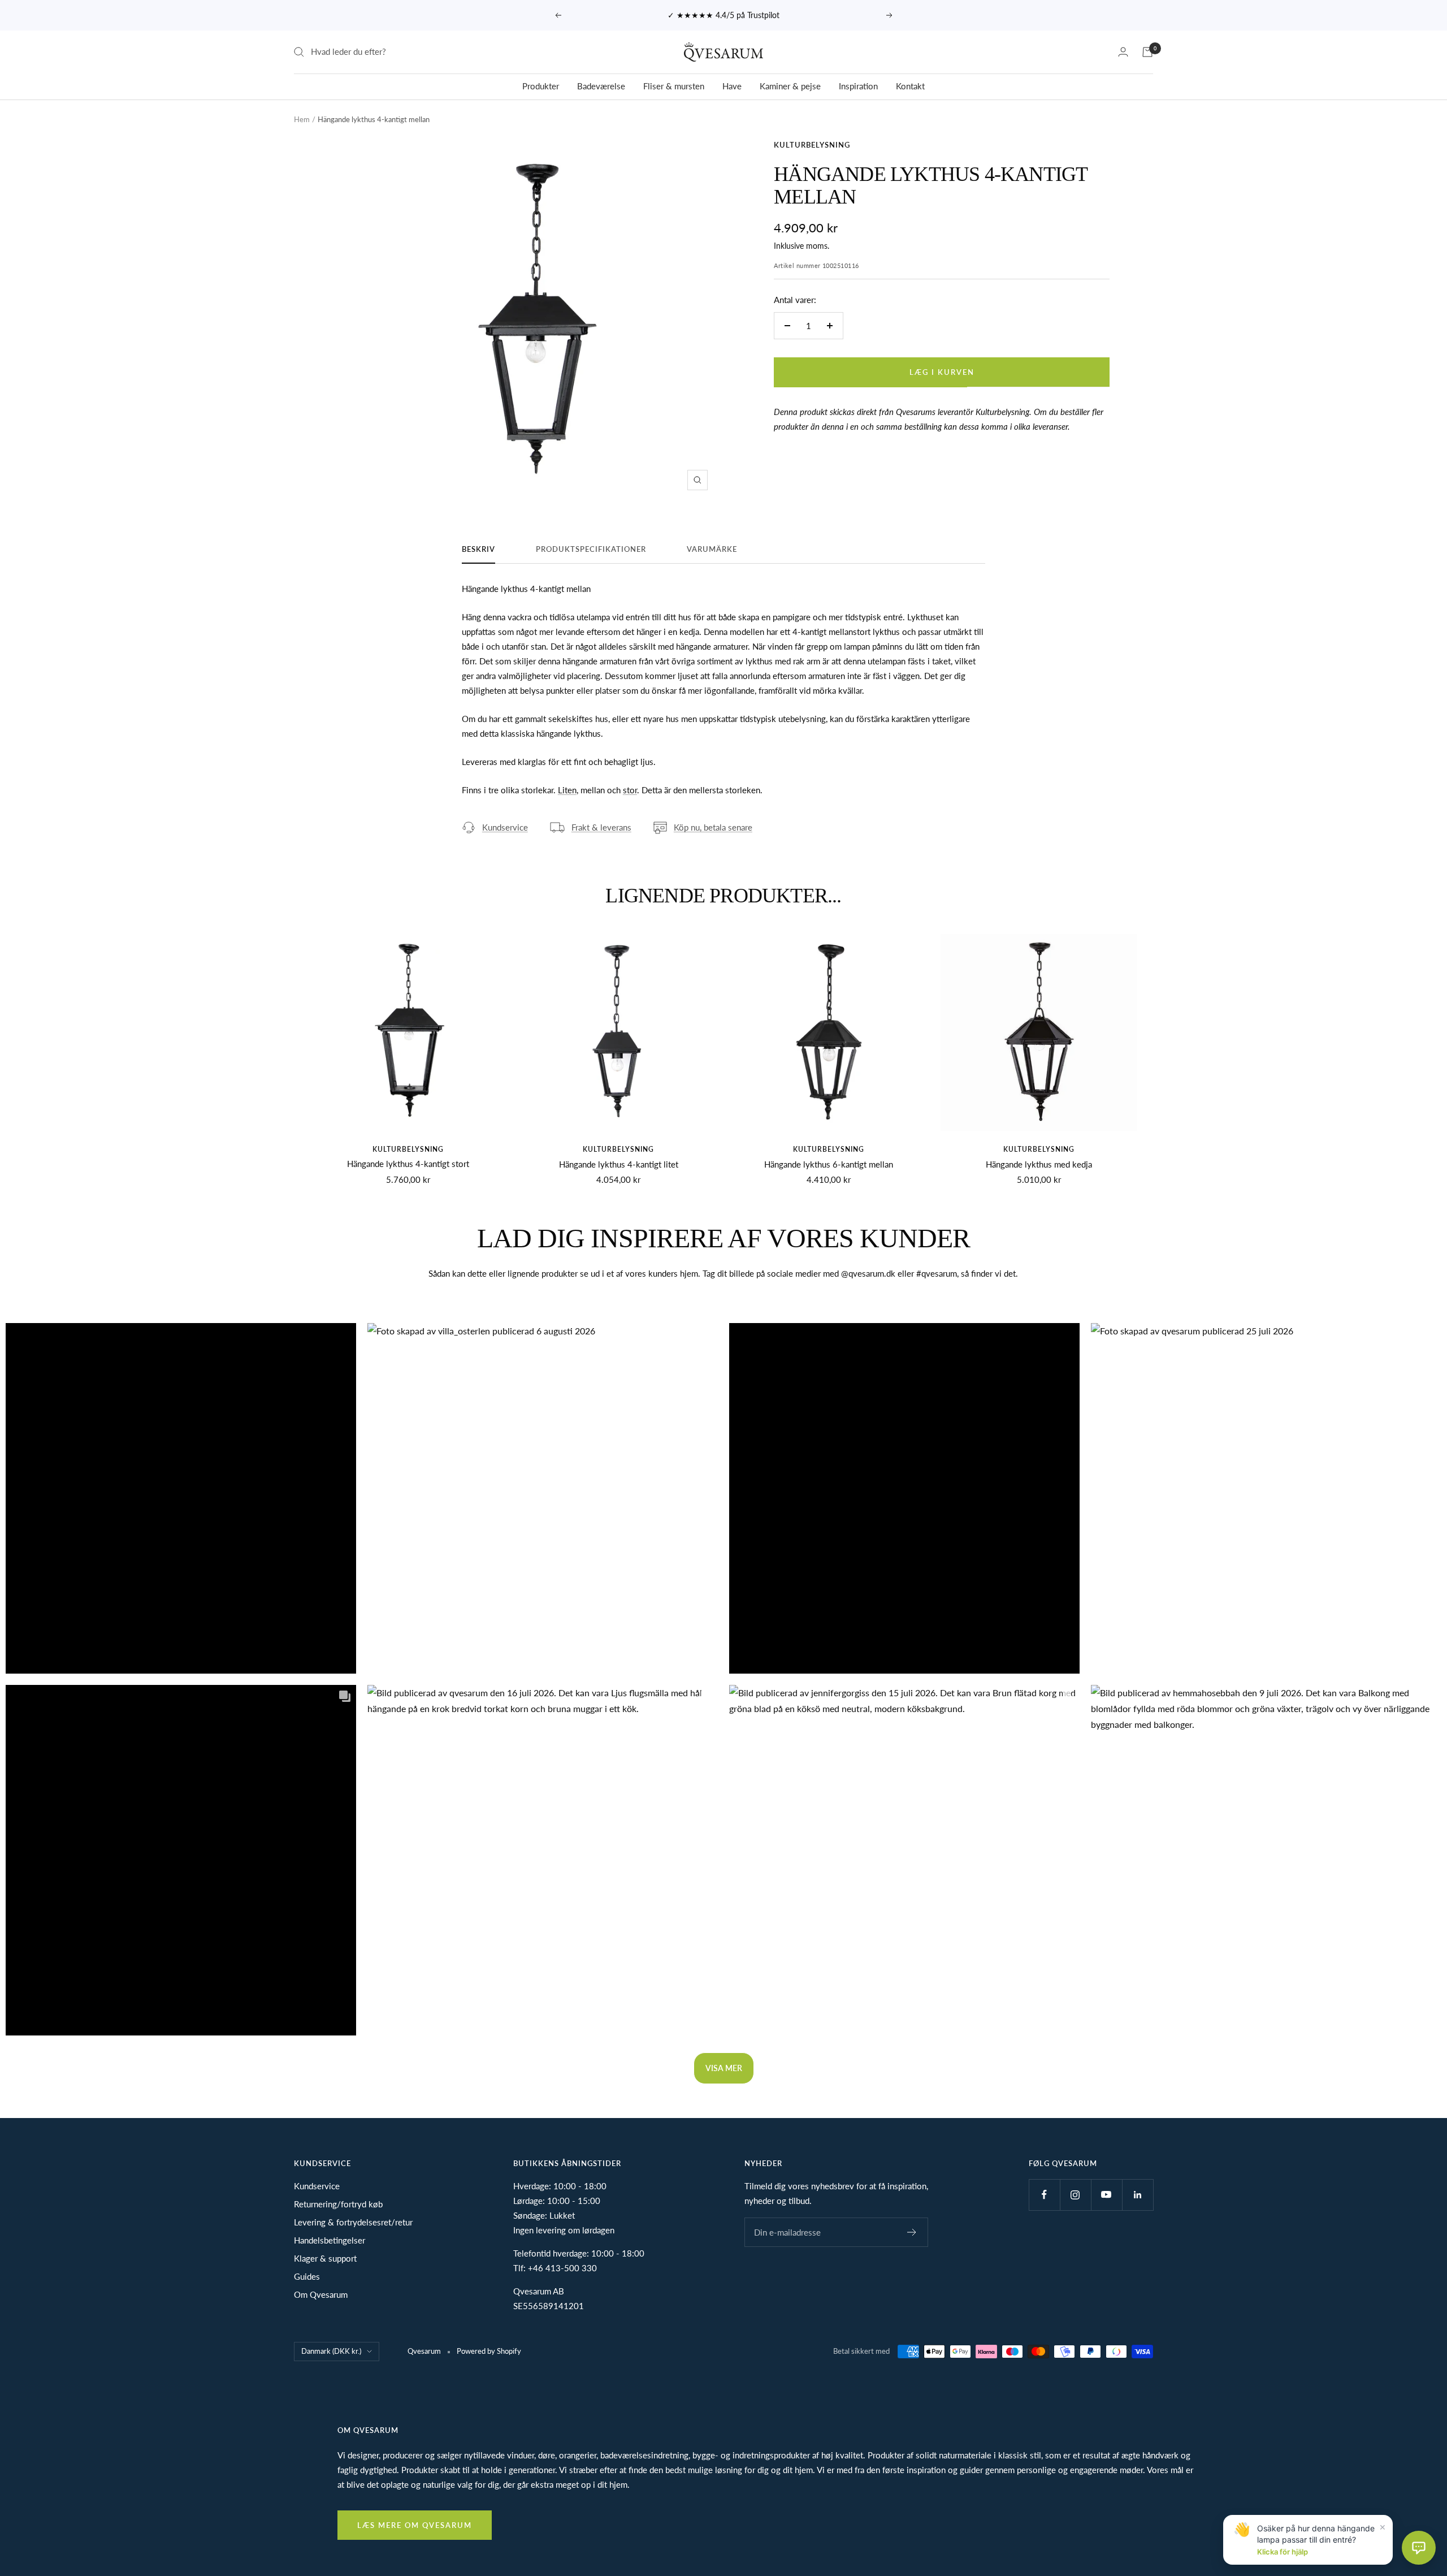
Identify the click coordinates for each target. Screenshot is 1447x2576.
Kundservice (505, 827)
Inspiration (858, 86)
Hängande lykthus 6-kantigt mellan (829, 1164)
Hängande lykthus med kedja (1039, 1164)
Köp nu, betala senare (713, 827)
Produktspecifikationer (591, 549)
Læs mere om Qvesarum (415, 2525)
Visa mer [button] (724, 2068)
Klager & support (325, 2258)
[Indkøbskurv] (1147, 52)
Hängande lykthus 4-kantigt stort (408, 1164)
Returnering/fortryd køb (338, 2204)
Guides (307, 2276)
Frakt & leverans (601, 827)
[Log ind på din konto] (1123, 52)
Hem (302, 119)
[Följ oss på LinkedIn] (1138, 2195)
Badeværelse (601, 86)
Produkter (541, 86)
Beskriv (478, 549)
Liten (567, 790)
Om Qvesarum (321, 2294)
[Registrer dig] (912, 2232)
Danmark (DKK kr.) (331, 2351)
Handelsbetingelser (330, 2240)
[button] (181, 1498)
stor (630, 790)
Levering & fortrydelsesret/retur (353, 2222)
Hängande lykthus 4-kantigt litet (619, 1164)
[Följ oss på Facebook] (1044, 2195)
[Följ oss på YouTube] (1106, 2195)
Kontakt (910, 86)
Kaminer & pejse (790, 86)
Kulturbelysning (812, 145)
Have (732, 86)
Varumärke (712, 549)
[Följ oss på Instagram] (1075, 2195)
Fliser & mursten (674, 86)
